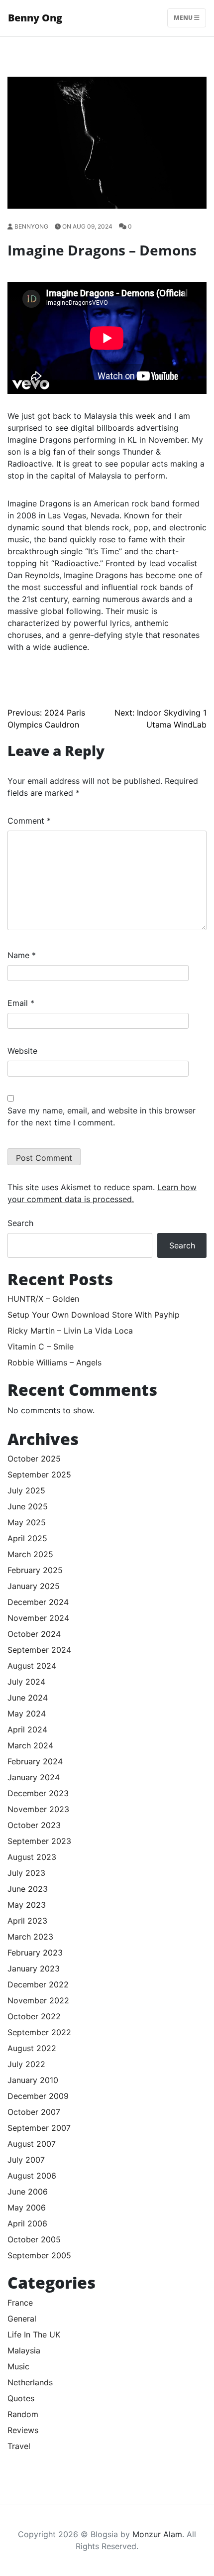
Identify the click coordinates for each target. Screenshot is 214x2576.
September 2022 (39, 2032)
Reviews (23, 2430)
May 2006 (27, 2208)
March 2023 (30, 1937)
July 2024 (26, 1682)
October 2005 (34, 2239)
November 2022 (38, 2000)
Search (20, 1223)
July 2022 (26, 2064)
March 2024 (30, 1745)
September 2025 (39, 1474)
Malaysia (24, 2350)
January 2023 (34, 1968)
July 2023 (26, 1873)
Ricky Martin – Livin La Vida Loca (70, 1331)
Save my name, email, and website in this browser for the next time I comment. (102, 1116)
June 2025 (28, 1506)
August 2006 (32, 2176)
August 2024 (32, 1666)
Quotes (21, 2398)
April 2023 (27, 1921)
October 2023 (34, 1825)
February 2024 (35, 1761)
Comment (29, 821)
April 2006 (27, 2223)
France (20, 2303)
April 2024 (27, 1729)
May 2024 (27, 1714)
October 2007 (34, 2112)
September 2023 (39, 1841)
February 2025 (35, 1570)
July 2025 (26, 1490)
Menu (184, 18)
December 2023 (38, 1793)
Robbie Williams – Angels (54, 1362)
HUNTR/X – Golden (43, 1299)
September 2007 (39, 2128)
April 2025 (27, 1538)
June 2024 (28, 1698)
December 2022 (38, 1984)
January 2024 (34, 1777)
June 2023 (28, 1889)
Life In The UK (34, 2334)
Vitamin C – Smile (41, 1347)
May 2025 (27, 1522)
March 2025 (30, 1554)
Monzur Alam (157, 2534)
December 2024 (38, 1602)
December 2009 (38, 2096)
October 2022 (34, 2016)
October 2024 (34, 1634)
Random (23, 2414)
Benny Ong (35, 18)
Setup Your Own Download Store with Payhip (94, 1315)
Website (22, 1051)
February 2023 (35, 1953)
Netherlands (30, 2382)
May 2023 (27, 1905)
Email (21, 1003)
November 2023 (38, 1809)
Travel (19, 2446)
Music (18, 2366)
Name (22, 955)
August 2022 (32, 2048)
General (22, 2319)
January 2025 (34, 1586)
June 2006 (28, 2192)
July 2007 (26, 2160)
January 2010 (33, 2080)
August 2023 (32, 1857)
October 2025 (34, 1459)
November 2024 (38, 1618)
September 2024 (39, 1650)
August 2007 (32, 2144)
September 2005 (39, 2255)
